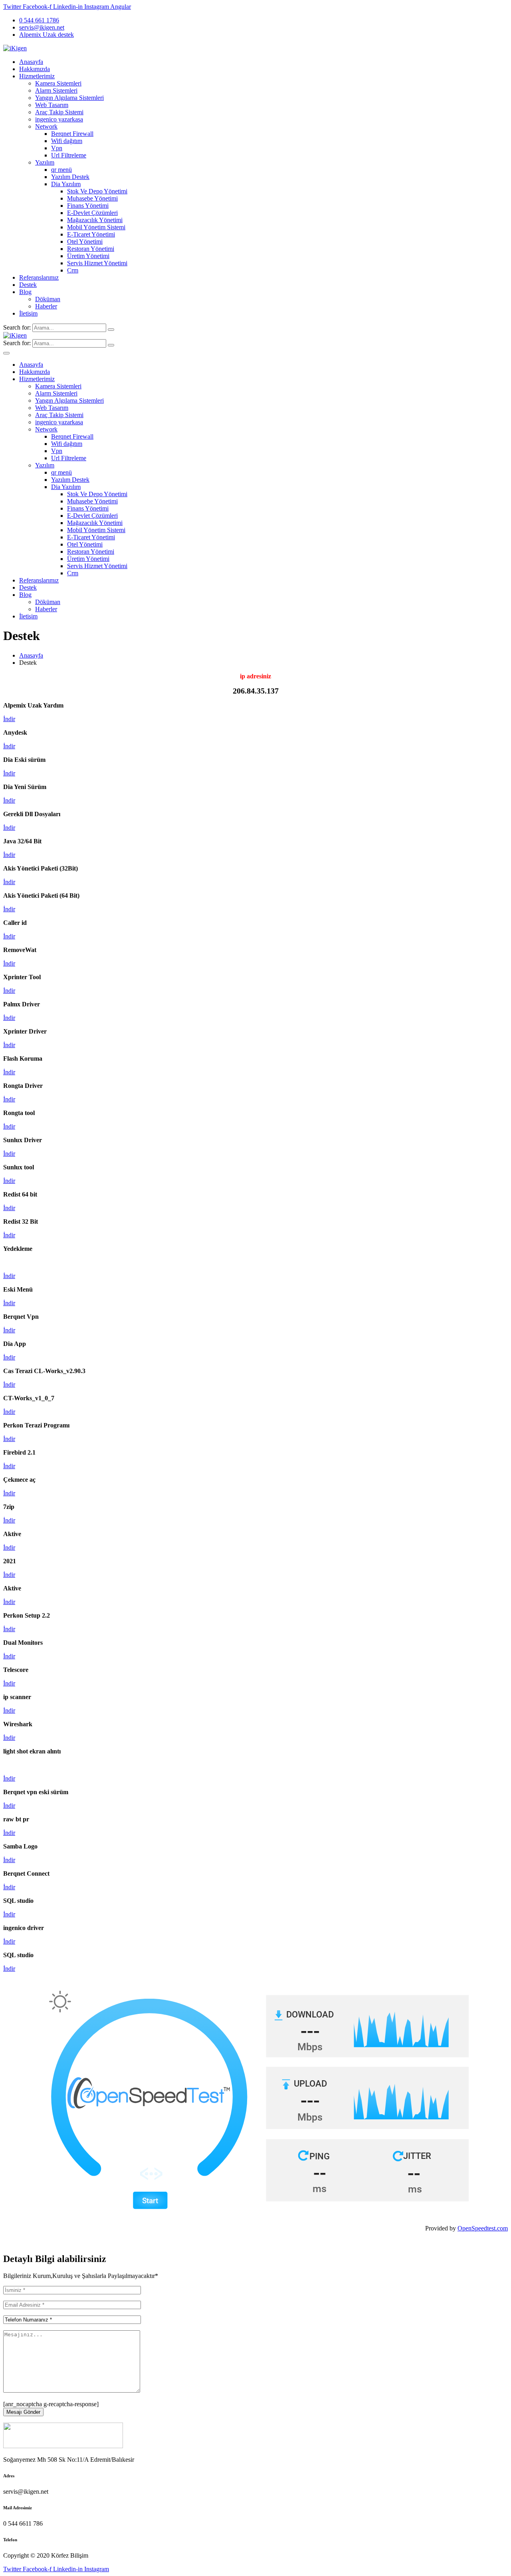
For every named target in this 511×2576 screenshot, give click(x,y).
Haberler (46, 306)
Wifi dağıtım (67, 141)
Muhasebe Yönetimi (92, 198)
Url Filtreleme (69, 155)
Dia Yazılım (66, 184)
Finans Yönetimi (88, 206)
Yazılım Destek (70, 177)
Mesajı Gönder (23, 2412)
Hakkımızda (35, 69)
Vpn (57, 148)
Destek (28, 285)
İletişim (28, 313)
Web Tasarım (52, 105)
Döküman (48, 299)
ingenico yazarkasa (59, 119)
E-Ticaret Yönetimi (91, 234)
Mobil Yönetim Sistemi (96, 227)
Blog (25, 292)
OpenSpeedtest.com (483, 2228)
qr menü (61, 170)
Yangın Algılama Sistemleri (69, 98)
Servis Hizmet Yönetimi (97, 263)
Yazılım (45, 162)
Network (46, 126)
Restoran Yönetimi (91, 249)
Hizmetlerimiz (37, 76)
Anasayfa (31, 62)
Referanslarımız (39, 277)
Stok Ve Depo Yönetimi (97, 191)
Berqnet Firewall (72, 134)
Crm (73, 270)
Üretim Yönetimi (88, 256)
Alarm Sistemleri (56, 90)
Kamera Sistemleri (58, 83)
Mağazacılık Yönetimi (95, 220)
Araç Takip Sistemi (59, 112)
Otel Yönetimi (85, 241)
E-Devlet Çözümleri (92, 213)
